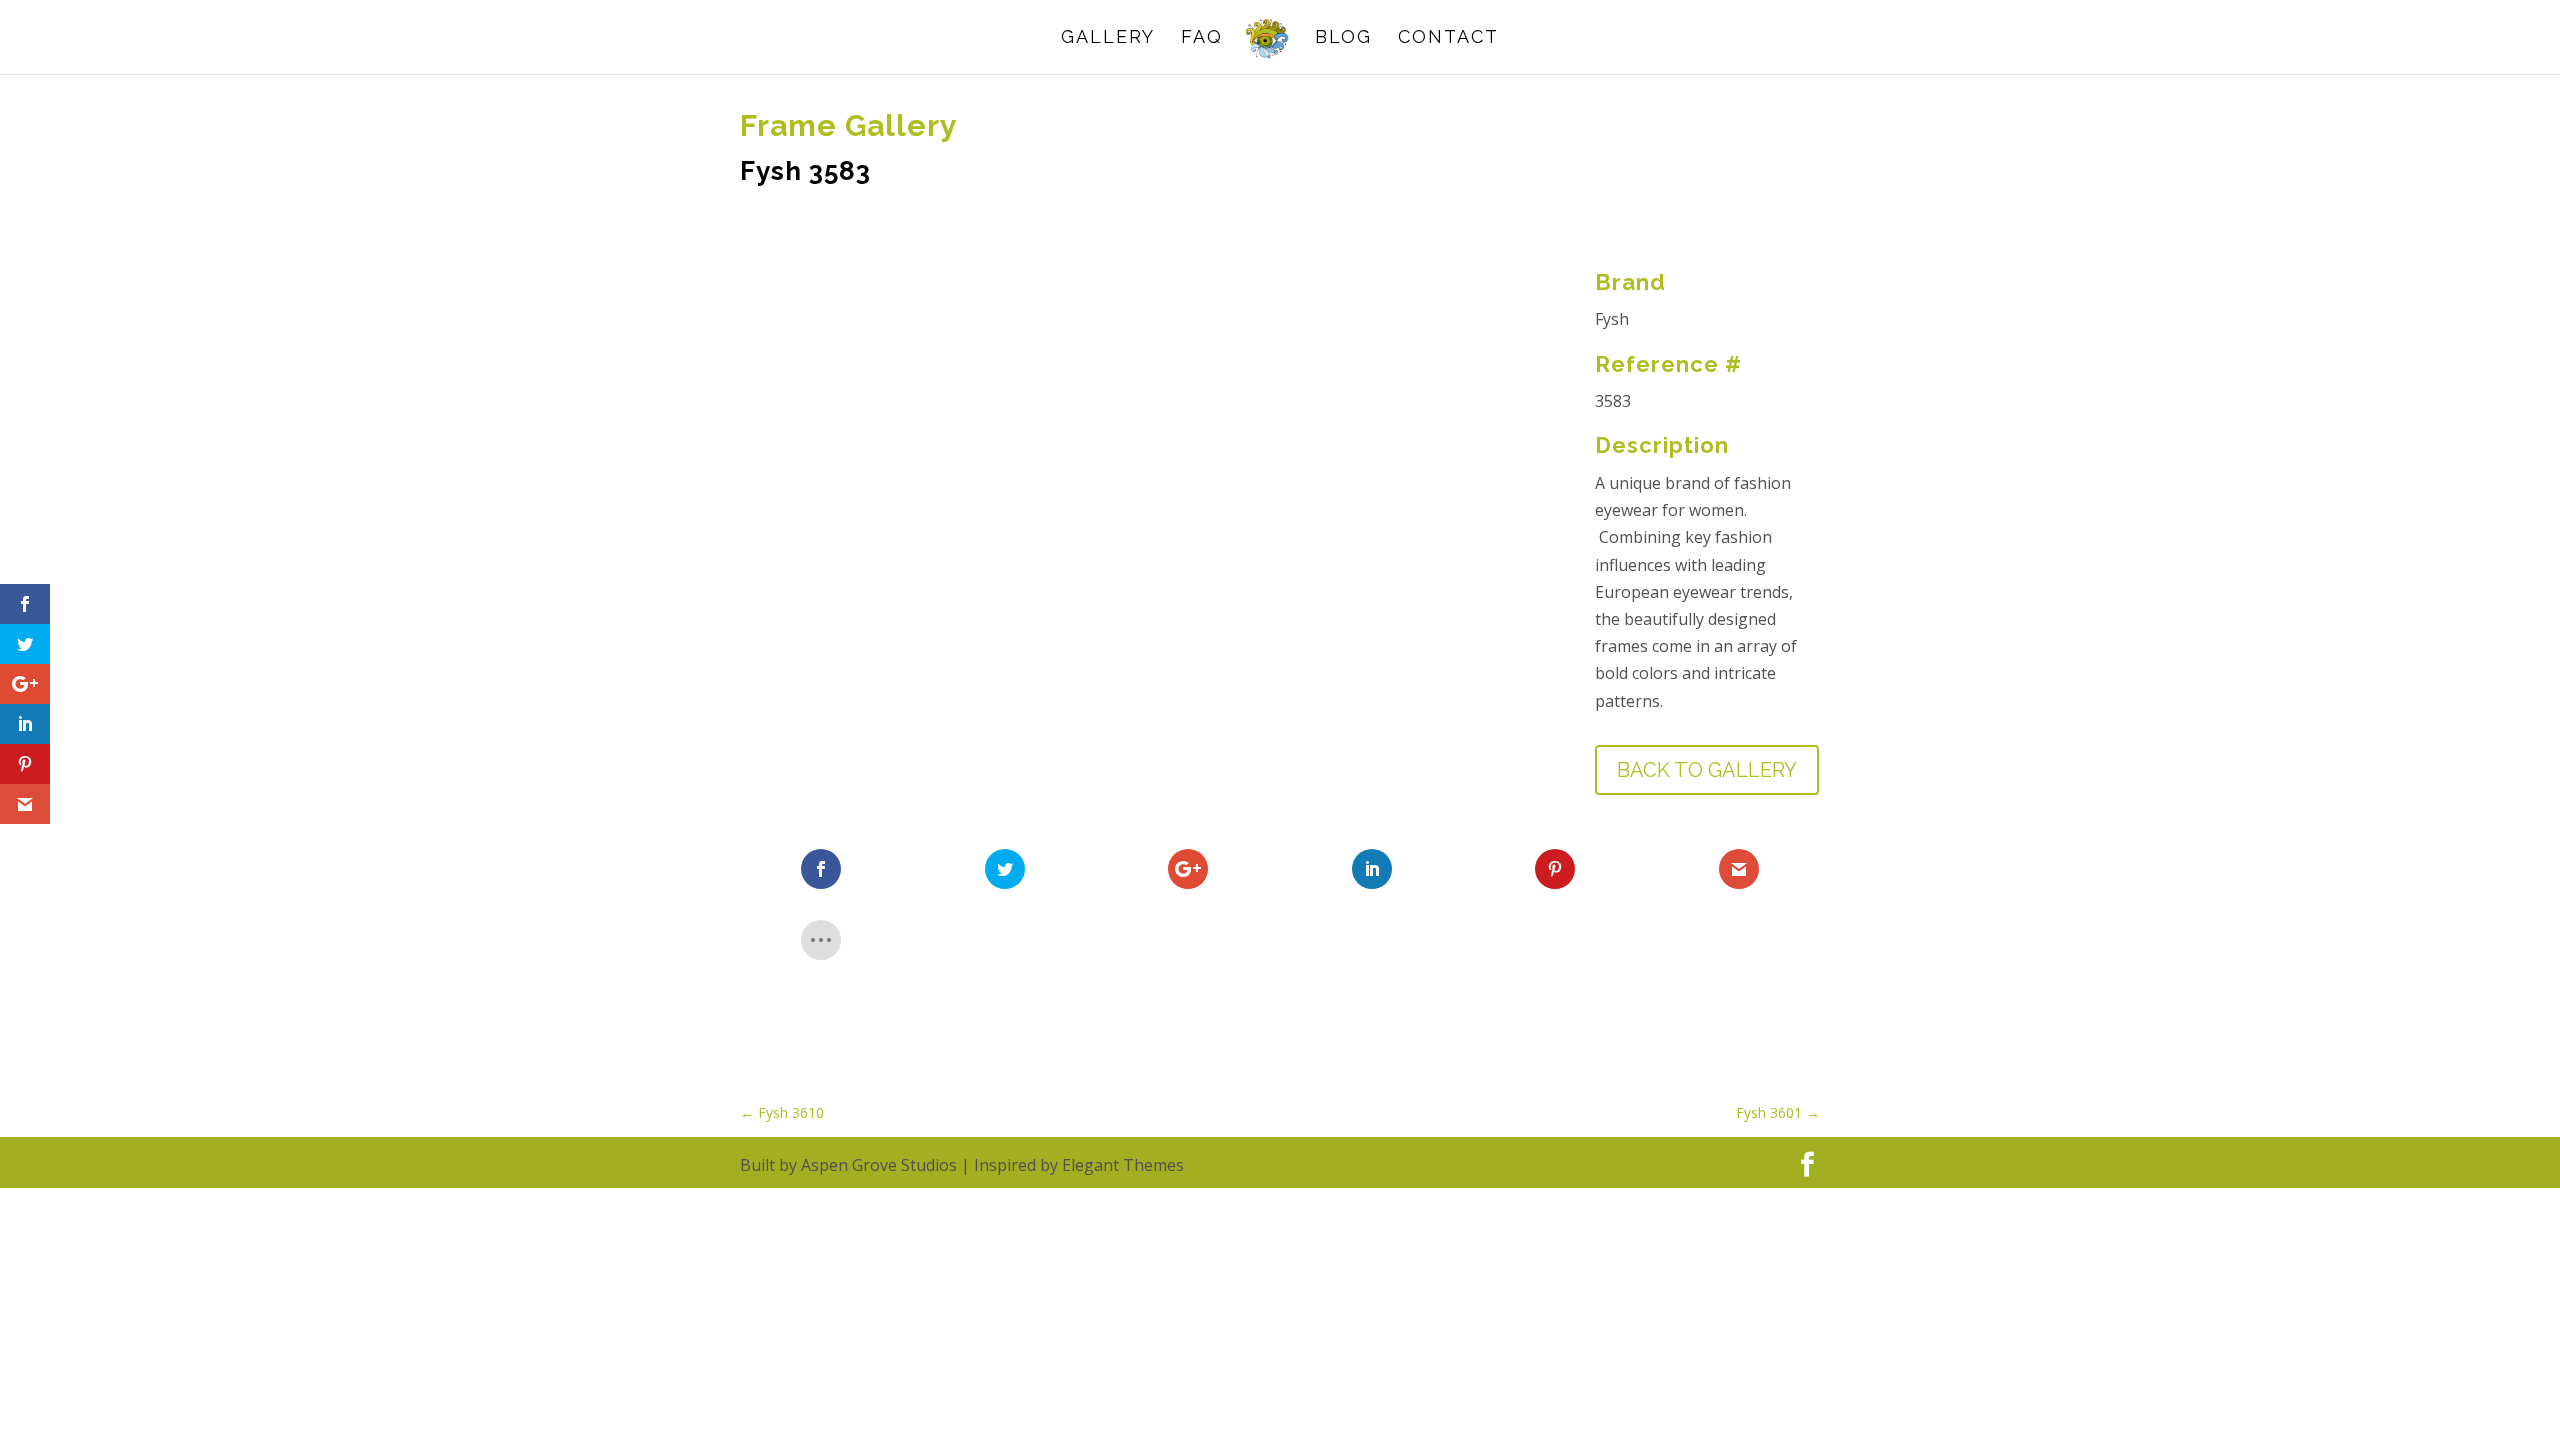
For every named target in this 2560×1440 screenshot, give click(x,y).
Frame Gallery (849, 125)
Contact (1448, 38)
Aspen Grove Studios (879, 1165)
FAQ (1202, 38)
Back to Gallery (1707, 770)
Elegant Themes (1123, 1165)
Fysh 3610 (782, 1112)
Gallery (1108, 38)
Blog (1343, 38)
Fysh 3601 (1778, 1112)
